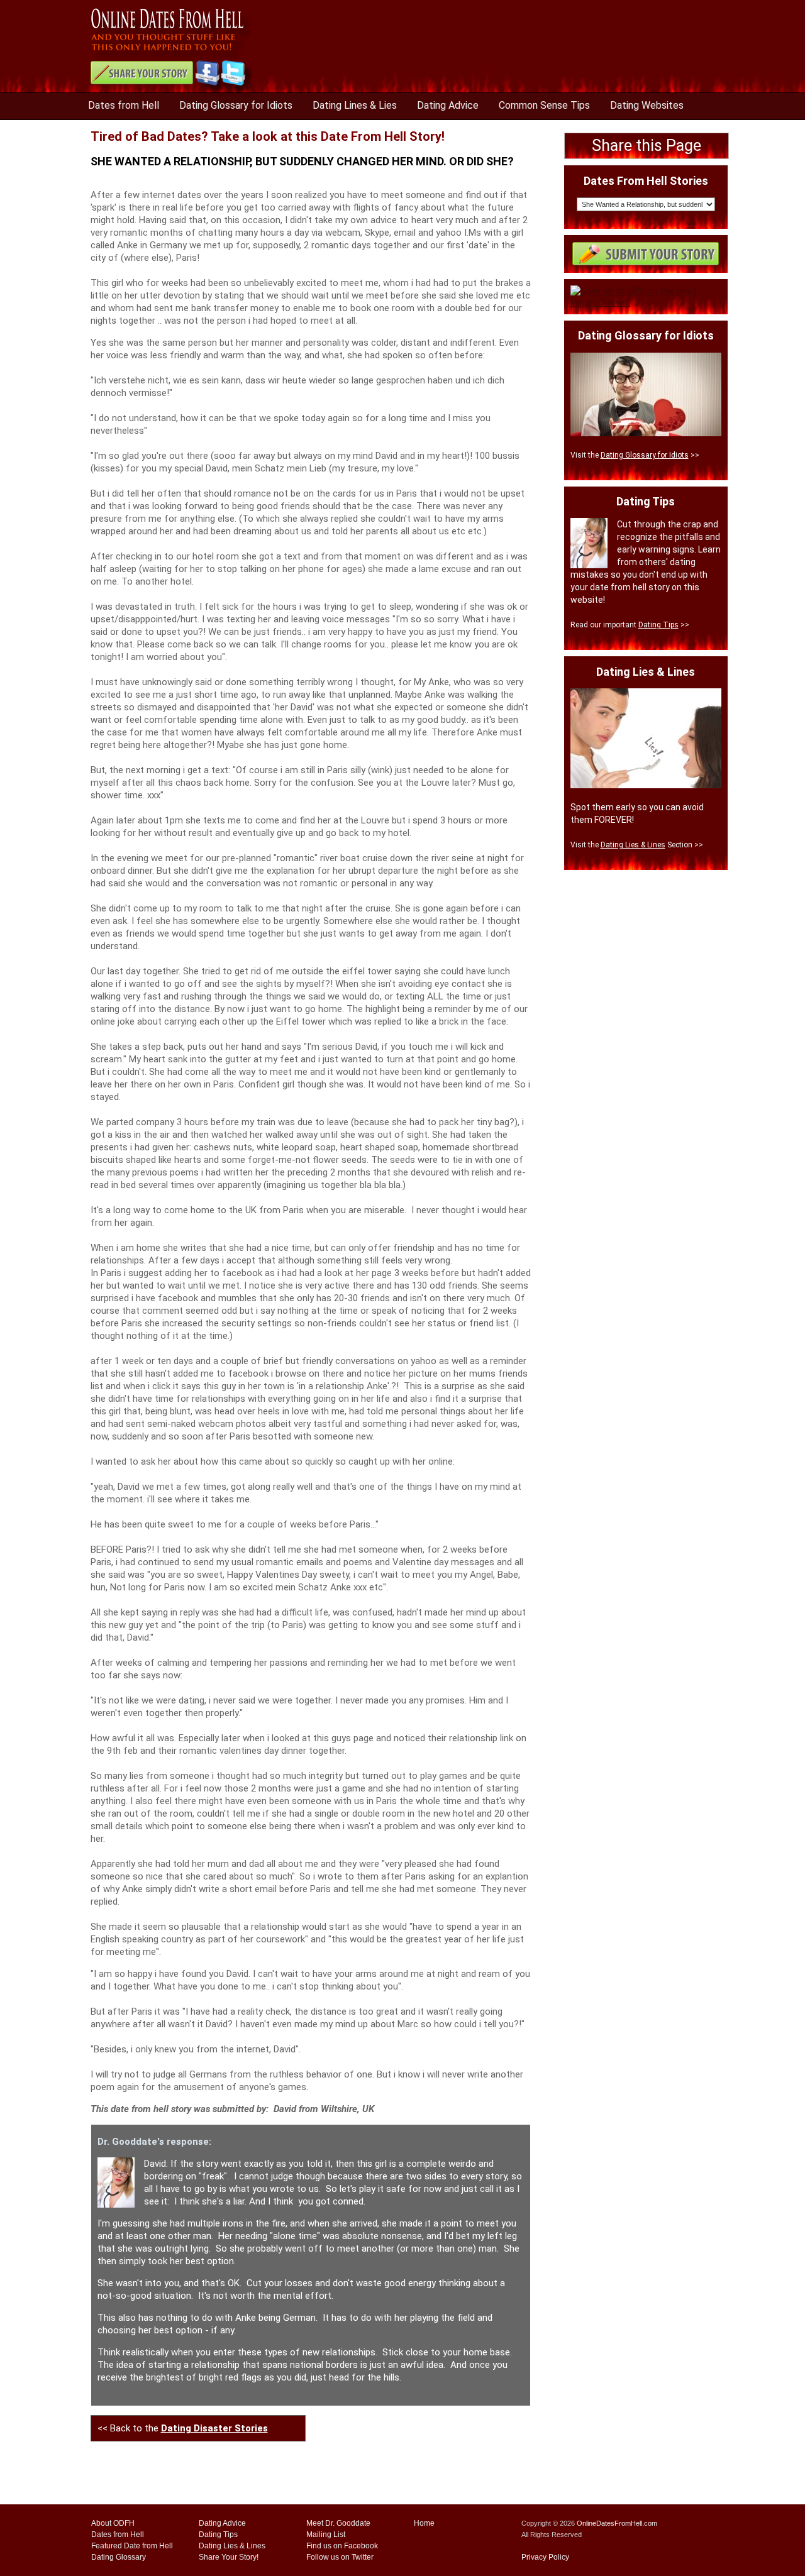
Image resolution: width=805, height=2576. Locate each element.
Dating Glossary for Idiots (236, 105)
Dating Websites (647, 105)
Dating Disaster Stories (214, 2428)
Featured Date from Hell (132, 2546)
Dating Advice (448, 105)
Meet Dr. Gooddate (338, 2523)
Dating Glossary (119, 2557)
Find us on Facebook (342, 2546)
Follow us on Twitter (340, 2557)
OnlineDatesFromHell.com (617, 2523)
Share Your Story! (229, 2557)
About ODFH (113, 2523)
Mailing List (326, 2535)
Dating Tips (658, 625)
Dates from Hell (124, 105)
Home (424, 2523)
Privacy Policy (545, 2557)
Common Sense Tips (544, 105)
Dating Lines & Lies (355, 105)
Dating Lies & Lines (633, 845)
